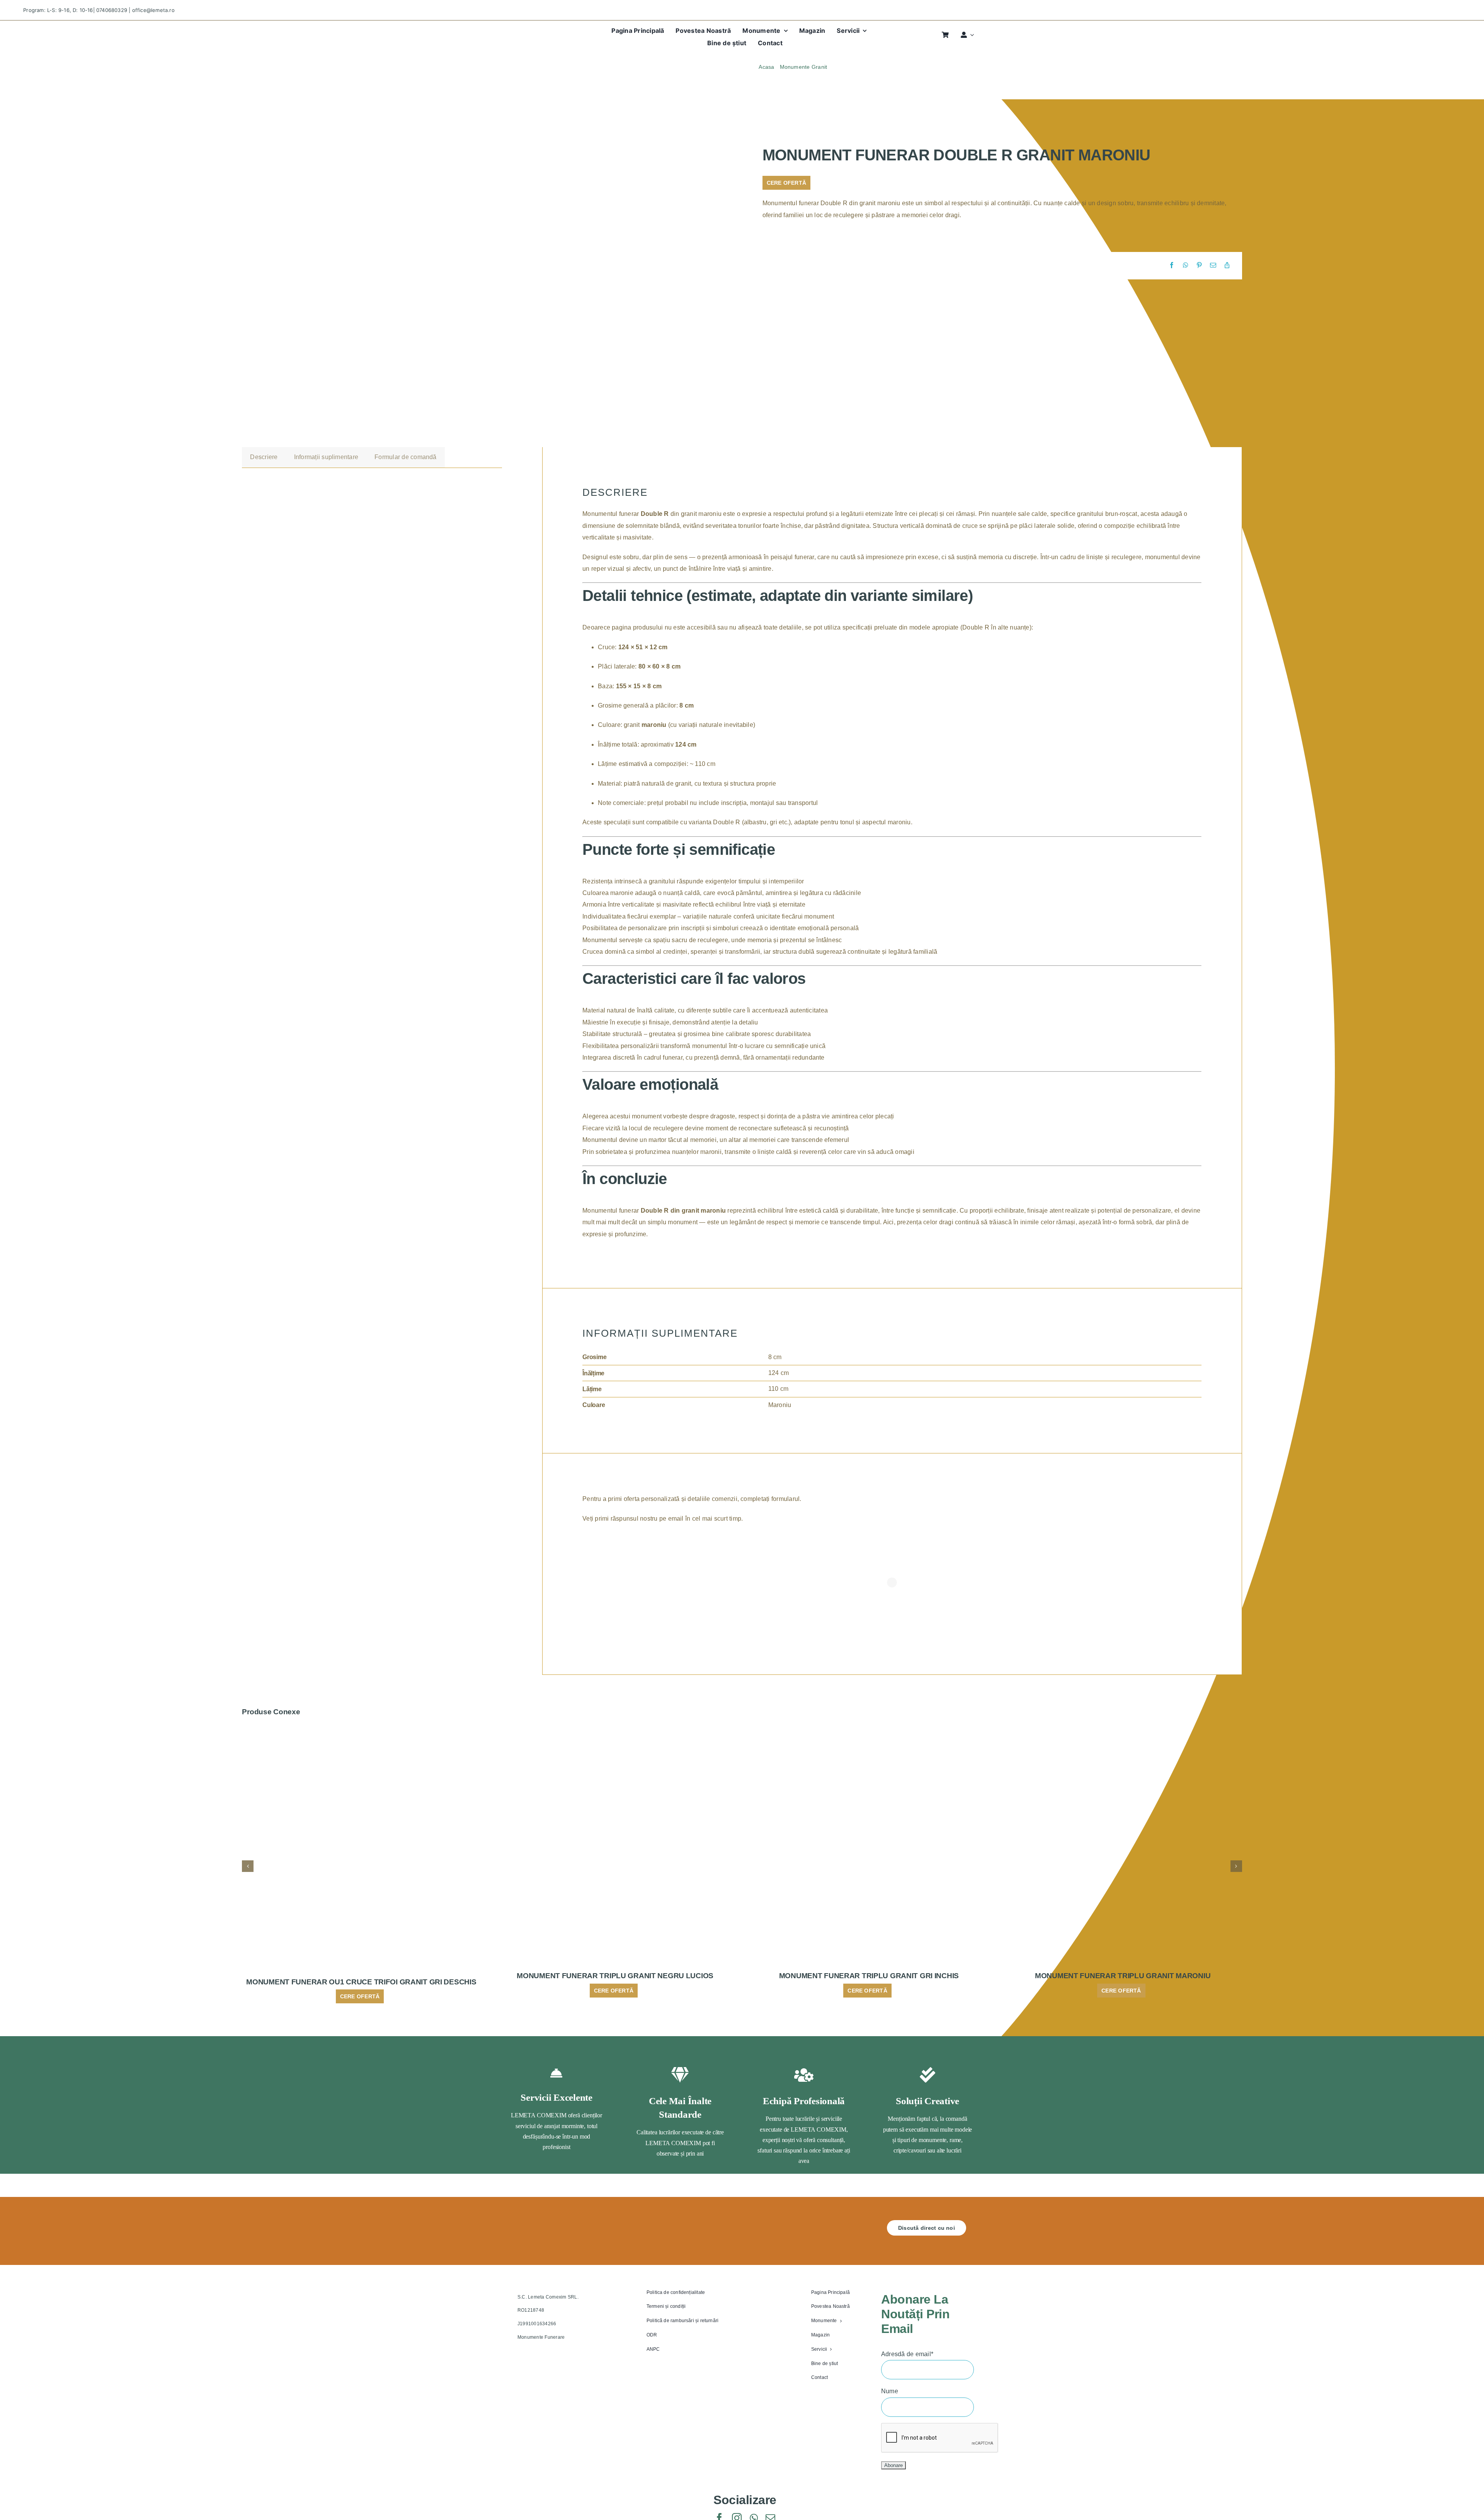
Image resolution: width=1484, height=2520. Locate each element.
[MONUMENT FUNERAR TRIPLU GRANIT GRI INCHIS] (869, 1729)
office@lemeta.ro (153, 10)
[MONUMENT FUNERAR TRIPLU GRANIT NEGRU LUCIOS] (615, 1729)
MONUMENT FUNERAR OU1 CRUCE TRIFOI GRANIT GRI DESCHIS (361, 1982)
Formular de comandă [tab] (406, 457)
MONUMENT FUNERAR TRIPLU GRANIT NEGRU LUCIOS (615, 1976)
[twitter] (1430, 10)
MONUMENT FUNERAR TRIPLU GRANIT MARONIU (1123, 1976)
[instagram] (1444, 10)
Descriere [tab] (264, 457)
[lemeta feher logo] (547, 2223)
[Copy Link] (1227, 265)
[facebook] (1417, 10)
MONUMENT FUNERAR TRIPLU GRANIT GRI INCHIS (869, 1976)
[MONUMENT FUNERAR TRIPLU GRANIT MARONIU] (1123, 1729)
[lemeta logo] (544, 30)
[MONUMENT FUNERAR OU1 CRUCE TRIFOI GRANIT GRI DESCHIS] (361, 1729)
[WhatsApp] (1186, 265)
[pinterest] (1458, 10)
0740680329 (112, 10)
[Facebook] (1172, 265)
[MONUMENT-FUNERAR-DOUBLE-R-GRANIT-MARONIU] (377, 281)
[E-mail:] (1213, 265)
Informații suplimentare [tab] (326, 457)
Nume (890, 2391)
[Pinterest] (1199, 265)
